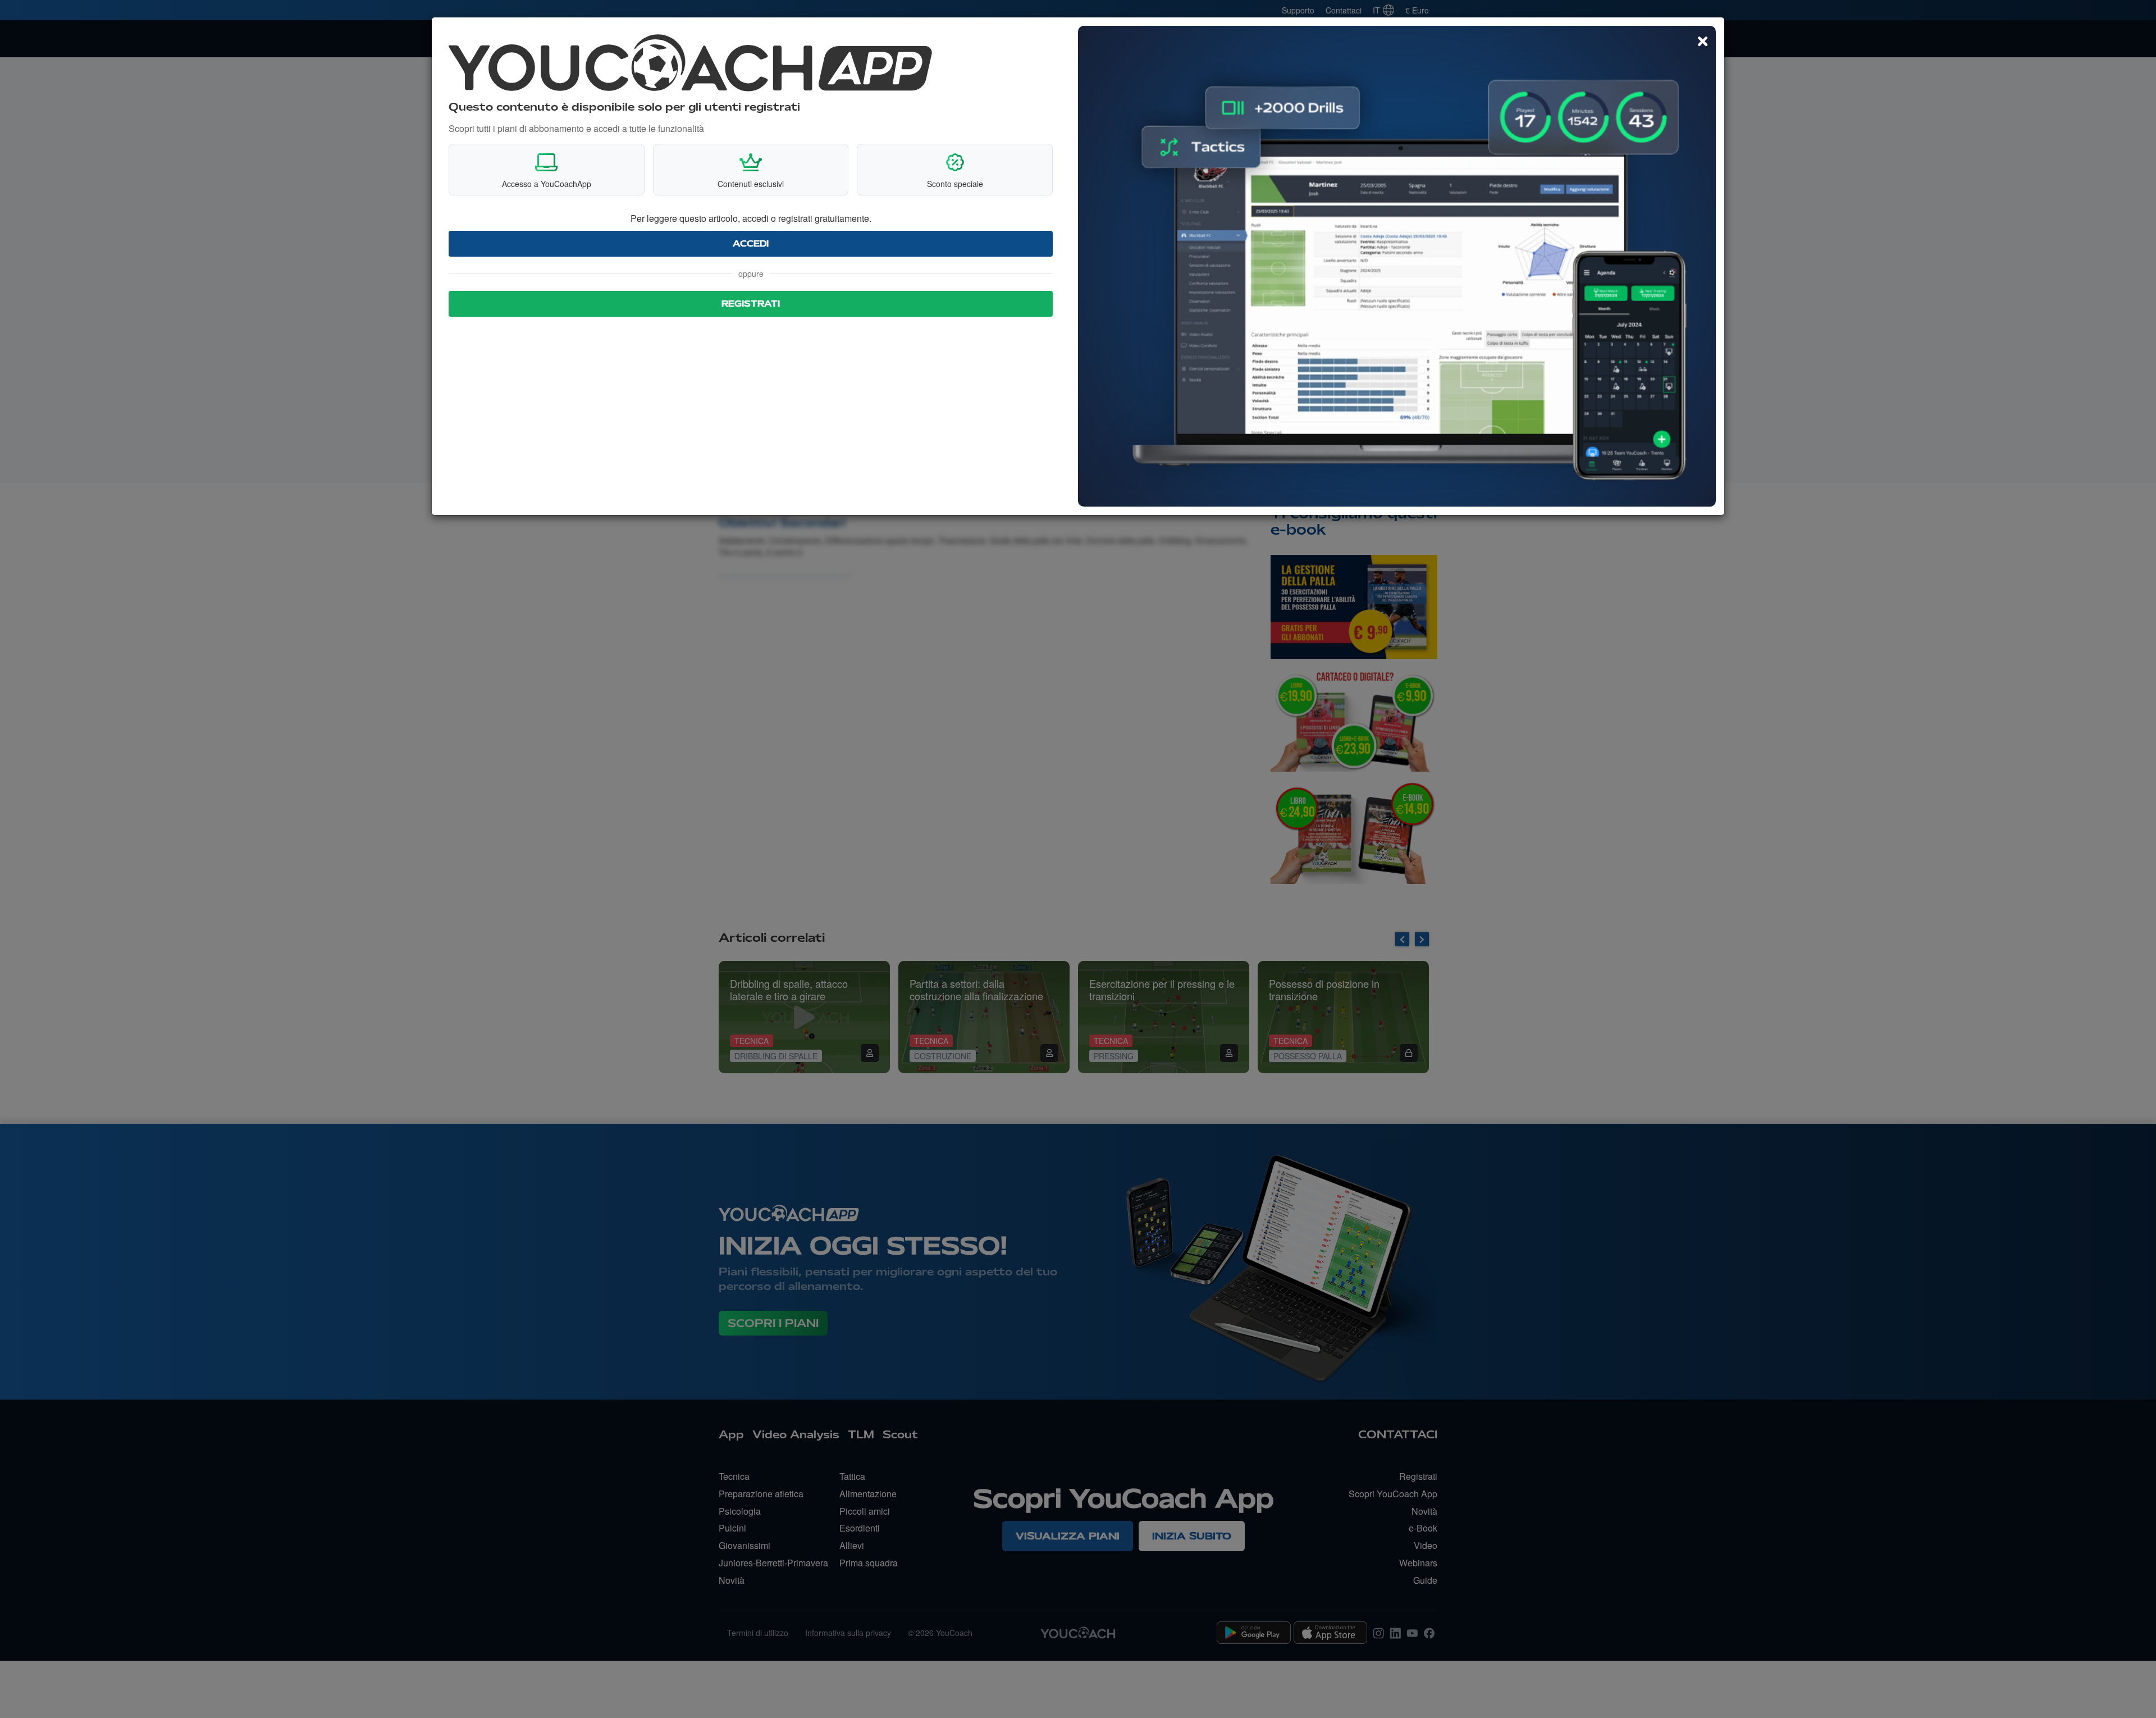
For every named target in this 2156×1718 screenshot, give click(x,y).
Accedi (751, 244)
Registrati (751, 304)
